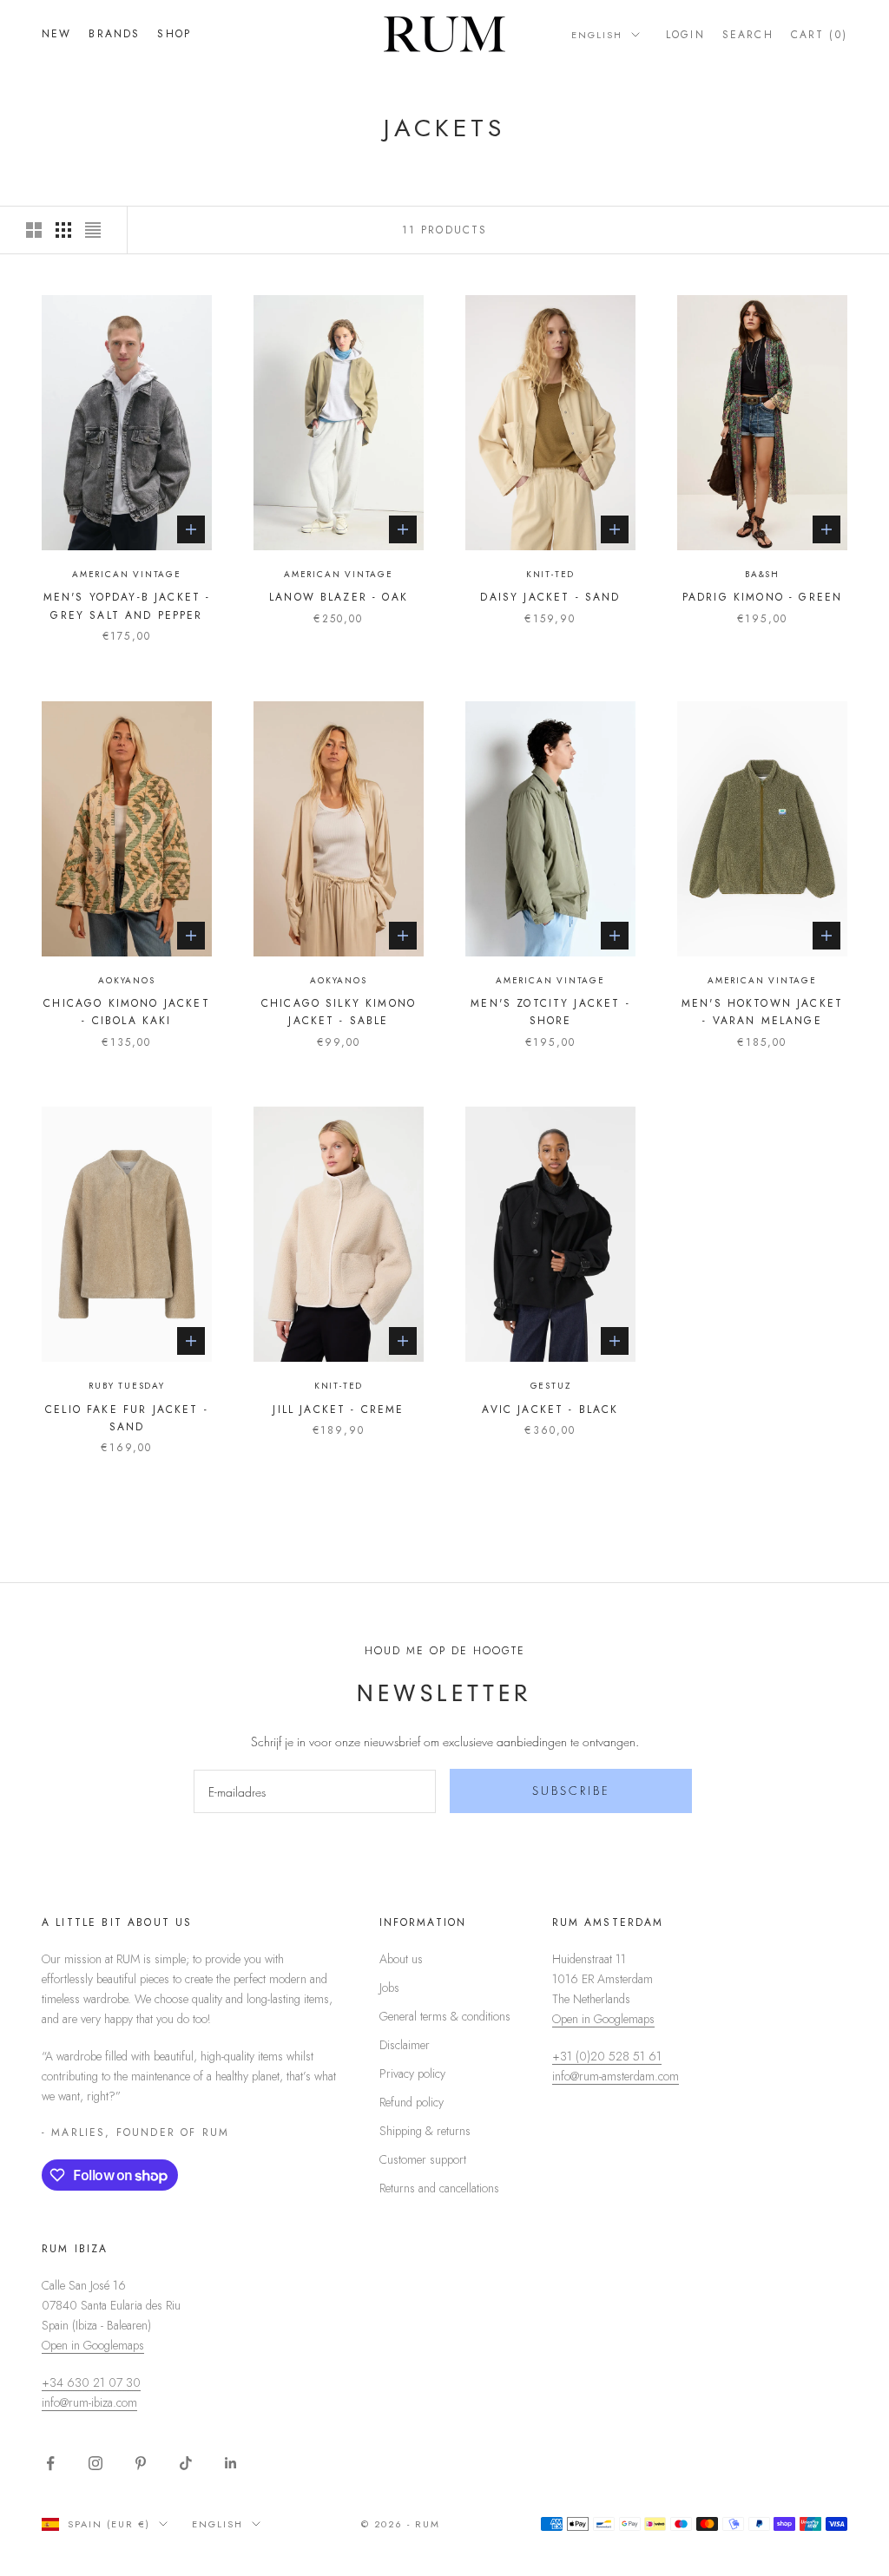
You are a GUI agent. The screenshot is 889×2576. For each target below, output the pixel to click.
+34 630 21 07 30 (91, 2382)
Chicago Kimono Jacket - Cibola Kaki (126, 1012)
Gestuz (551, 1386)
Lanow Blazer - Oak (339, 597)
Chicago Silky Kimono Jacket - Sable (339, 1012)
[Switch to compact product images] (93, 230)
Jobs (389, 1988)
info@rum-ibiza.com (89, 2402)
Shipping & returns (425, 2131)
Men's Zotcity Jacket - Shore (550, 1012)
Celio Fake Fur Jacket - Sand (127, 1418)
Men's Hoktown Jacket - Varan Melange (762, 1012)
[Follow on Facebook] (50, 2463)
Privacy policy (412, 2073)
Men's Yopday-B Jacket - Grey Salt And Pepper (127, 606)
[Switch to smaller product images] (63, 230)
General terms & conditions (445, 2016)
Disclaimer (405, 2045)
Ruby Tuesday (127, 1386)
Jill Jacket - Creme (338, 1410)
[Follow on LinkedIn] (231, 2463)
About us (401, 1959)
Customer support (423, 2159)
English (597, 35)
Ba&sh (762, 574)
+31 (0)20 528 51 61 (607, 2056)
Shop (174, 34)
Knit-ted (550, 574)
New (56, 34)
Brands (114, 34)
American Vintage (127, 574)
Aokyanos (126, 980)
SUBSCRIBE (571, 1791)
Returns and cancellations (439, 2188)
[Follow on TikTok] (186, 2463)
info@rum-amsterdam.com (616, 2076)
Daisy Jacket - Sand (550, 597)
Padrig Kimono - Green (762, 597)
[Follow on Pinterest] (141, 2463)
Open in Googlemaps (603, 2019)
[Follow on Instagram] (95, 2463)
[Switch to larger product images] (34, 230)
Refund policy (412, 2102)
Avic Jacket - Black (550, 1410)
